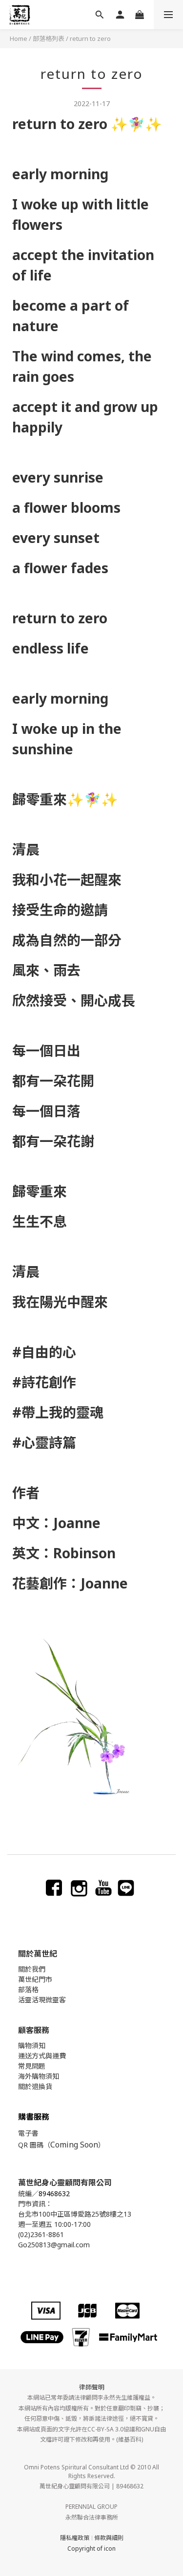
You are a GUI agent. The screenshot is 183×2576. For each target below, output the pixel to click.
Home (19, 38)
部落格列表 (49, 38)
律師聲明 (92, 2387)
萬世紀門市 (35, 1979)
